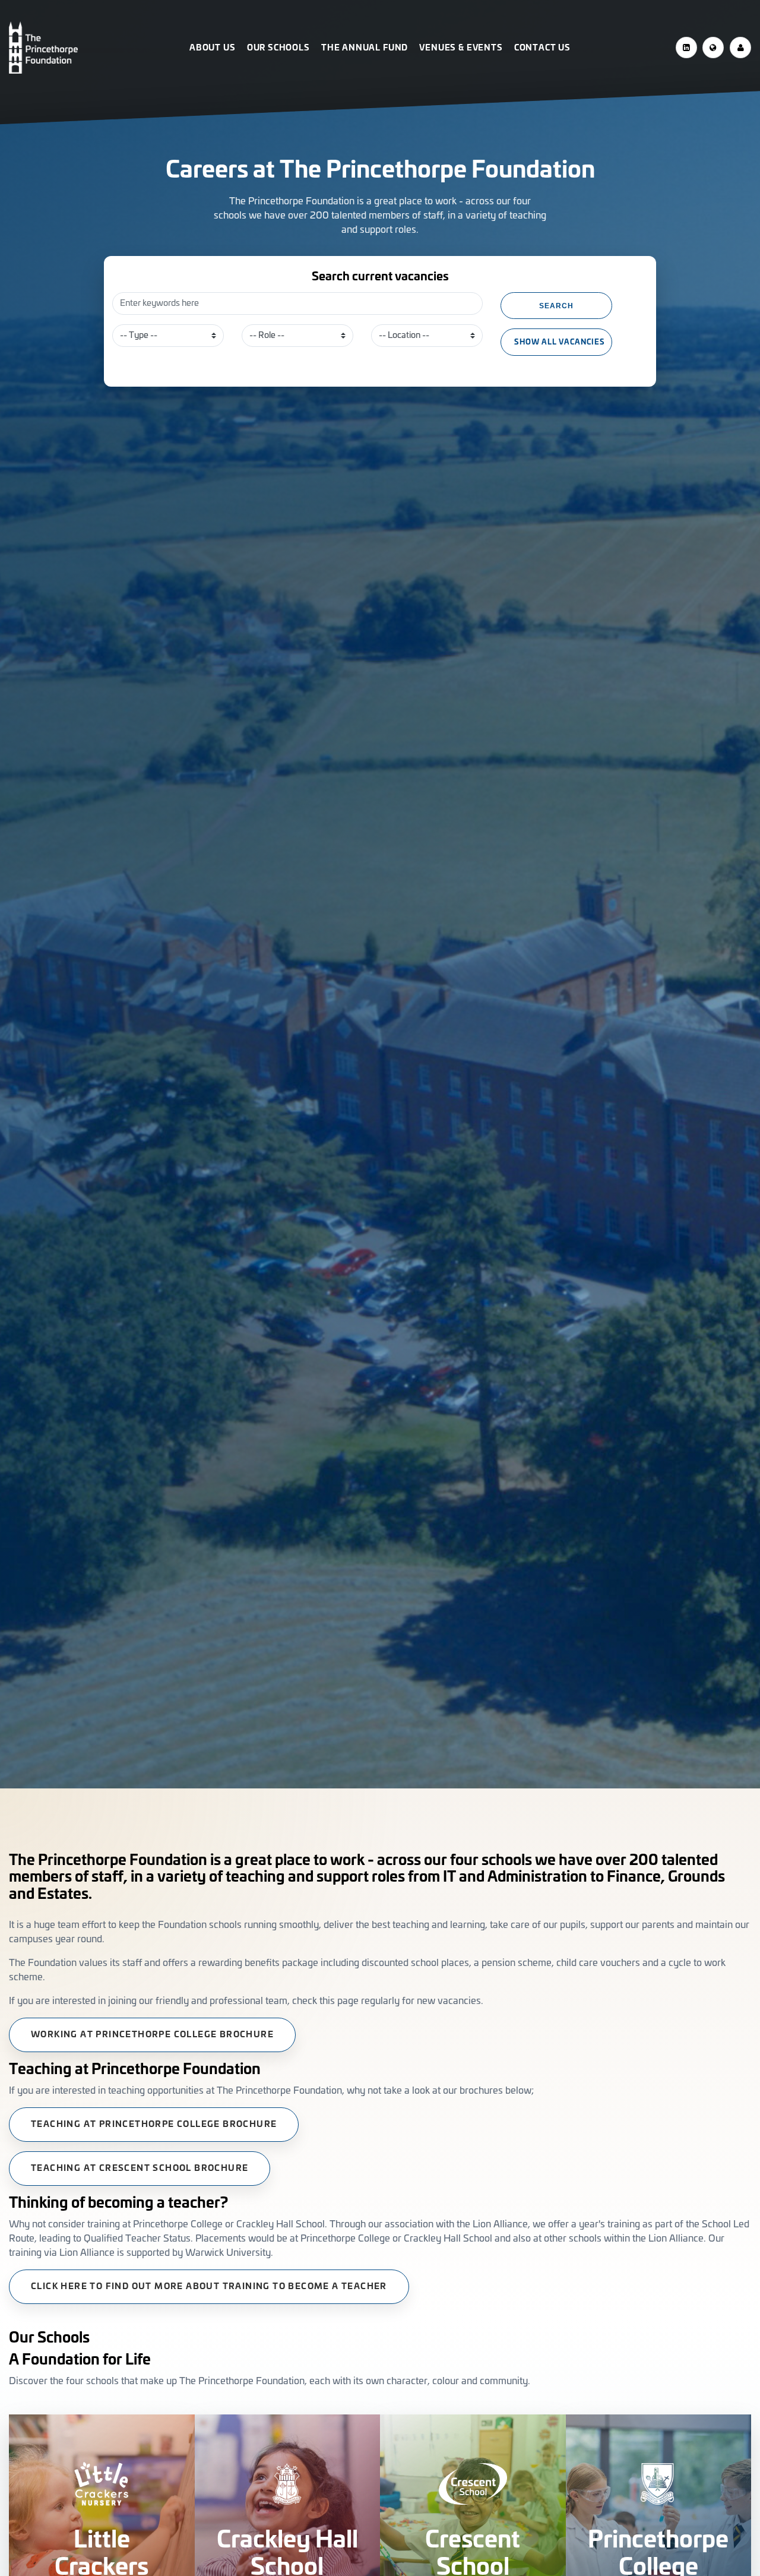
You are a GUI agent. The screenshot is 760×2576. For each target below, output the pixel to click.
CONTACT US (542, 48)
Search (556, 306)
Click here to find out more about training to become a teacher (209, 2287)
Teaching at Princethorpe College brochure (154, 2125)
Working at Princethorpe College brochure (152, 2035)
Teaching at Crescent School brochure (140, 2169)
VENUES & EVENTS (461, 48)
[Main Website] (713, 48)
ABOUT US (213, 48)
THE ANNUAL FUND (365, 48)
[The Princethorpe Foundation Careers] (92, 48)
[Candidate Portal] (740, 48)
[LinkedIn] (686, 48)
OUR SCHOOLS (278, 48)
